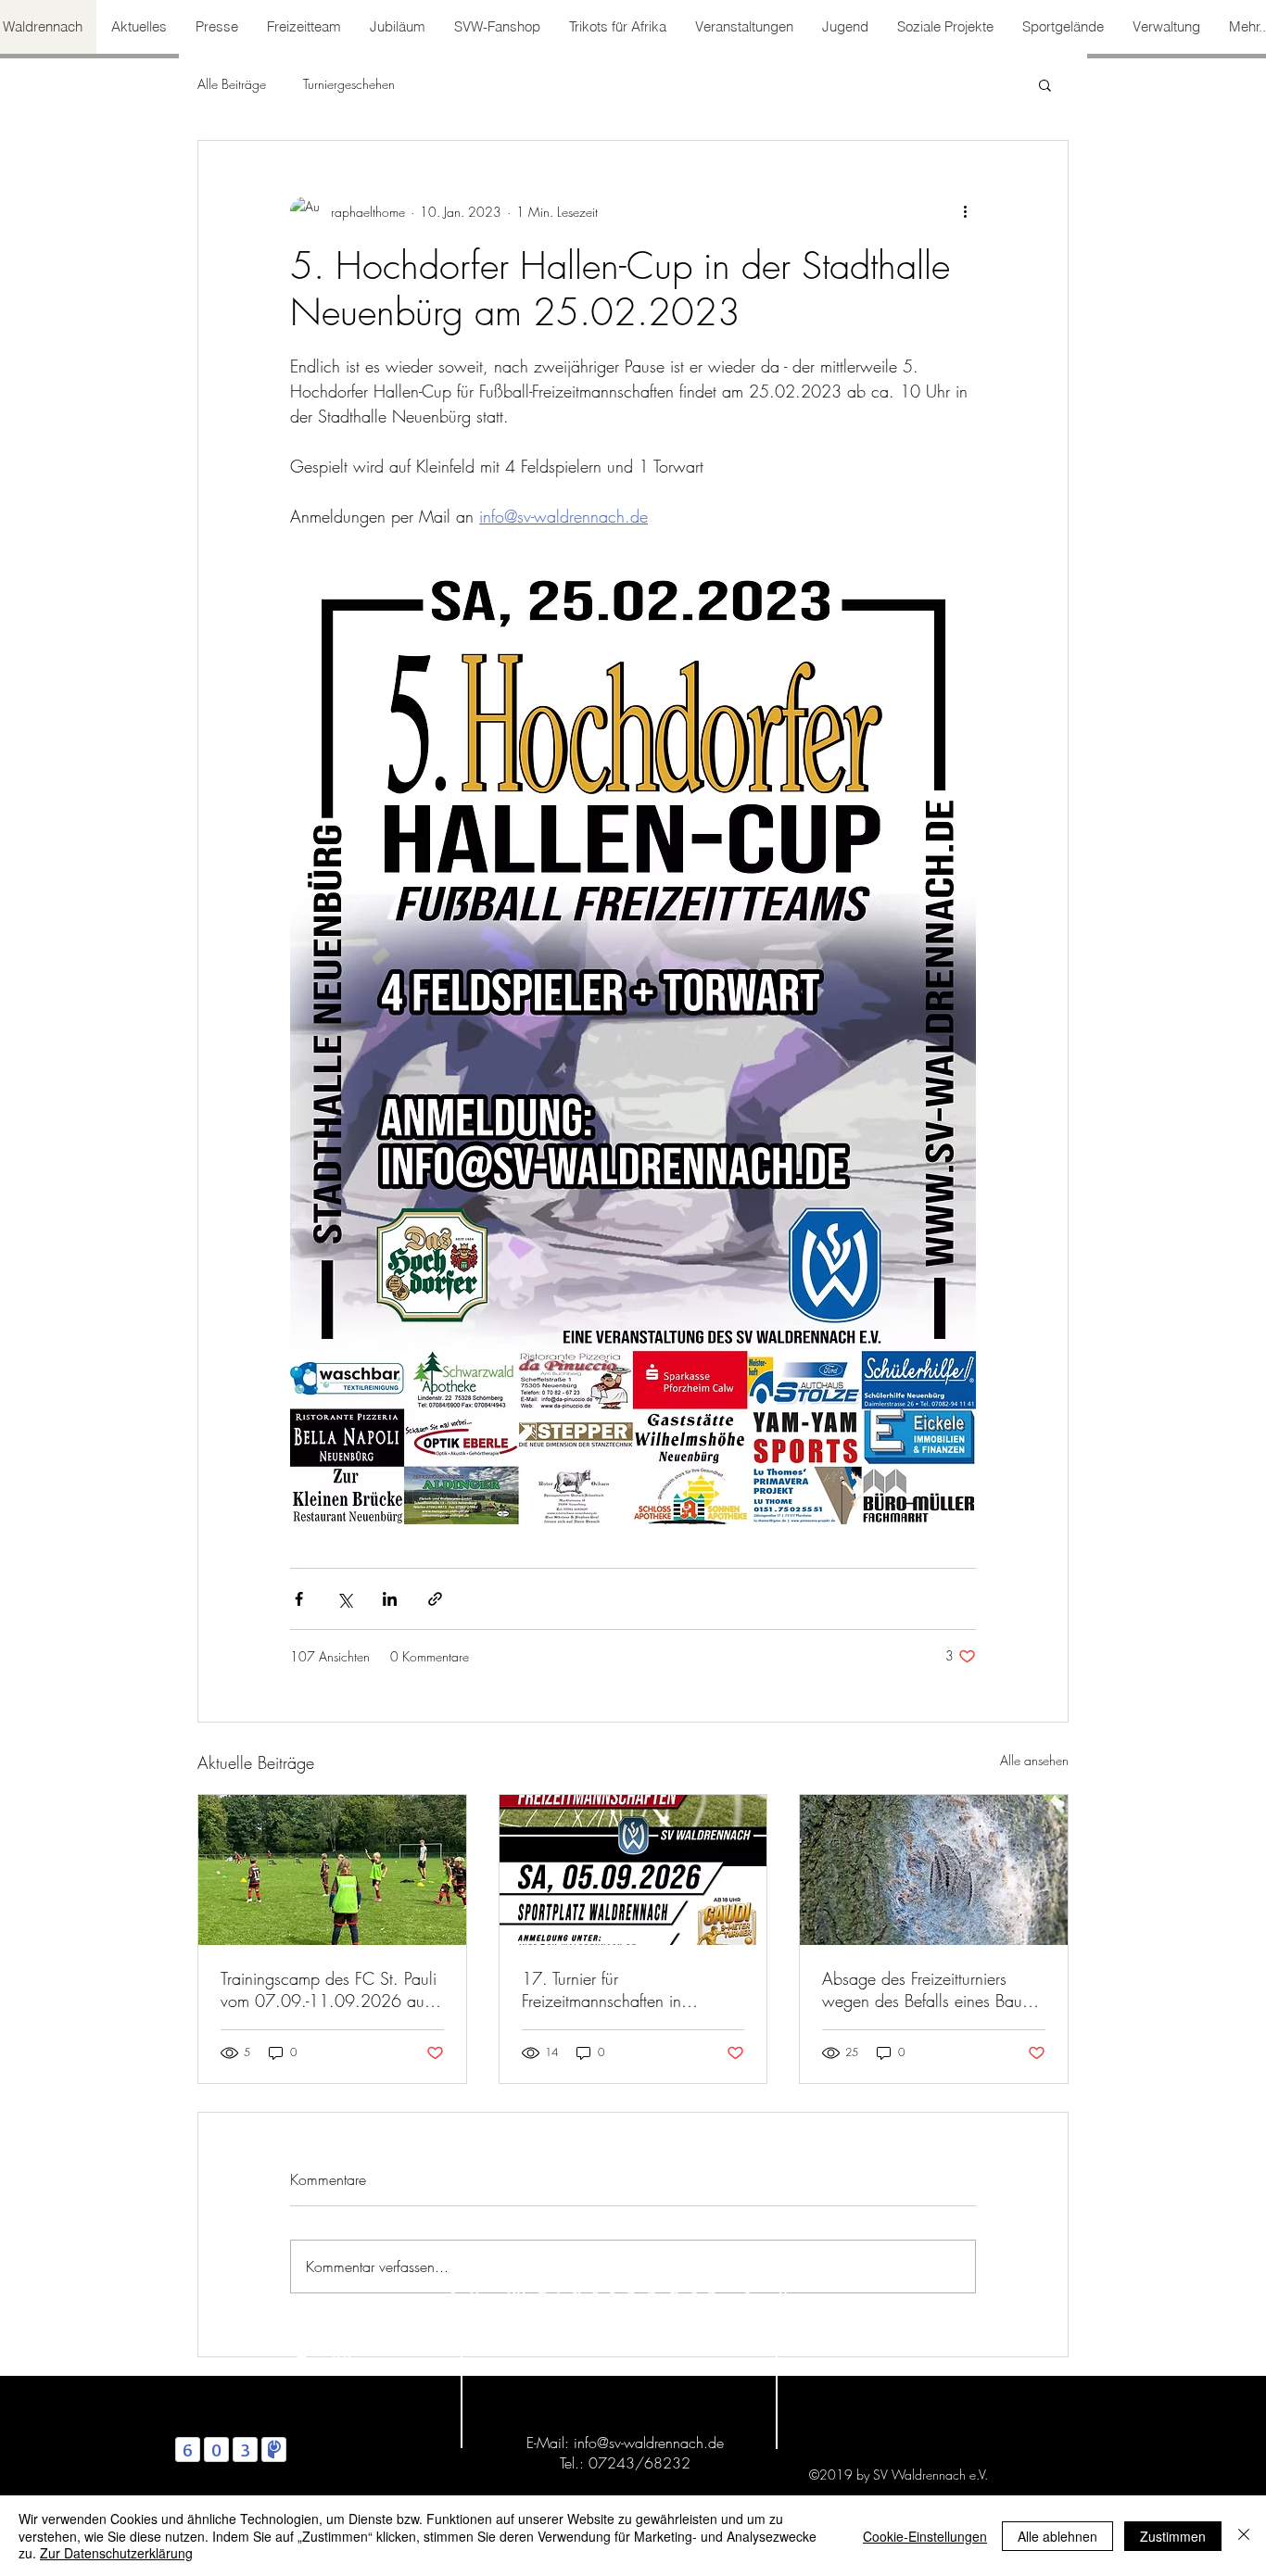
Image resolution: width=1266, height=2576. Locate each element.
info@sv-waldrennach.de (649, 2443)
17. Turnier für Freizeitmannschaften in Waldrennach (601, 1989)
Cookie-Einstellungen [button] (925, 2536)
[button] (1045, 84)
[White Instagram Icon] (342, 2358)
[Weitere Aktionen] (965, 211)
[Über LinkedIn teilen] (390, 1599)
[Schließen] (1244, 2536)
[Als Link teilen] (435, 1599)
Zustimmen (1173, 2536)
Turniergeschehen (349, 84)
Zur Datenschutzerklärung (116, 2553)
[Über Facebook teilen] (299, 1599)
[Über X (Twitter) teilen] (344, 1599)
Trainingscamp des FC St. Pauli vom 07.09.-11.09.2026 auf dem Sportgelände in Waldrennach (329, 1989)
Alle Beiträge (232, 84)
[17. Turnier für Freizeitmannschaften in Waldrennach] (633, 1870)
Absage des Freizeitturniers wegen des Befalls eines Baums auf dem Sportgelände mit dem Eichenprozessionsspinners (931, 1989)
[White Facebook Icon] (302, 2358)
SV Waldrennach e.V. (630, 2294)
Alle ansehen (1034, 1760)
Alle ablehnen (1057, 2536)
